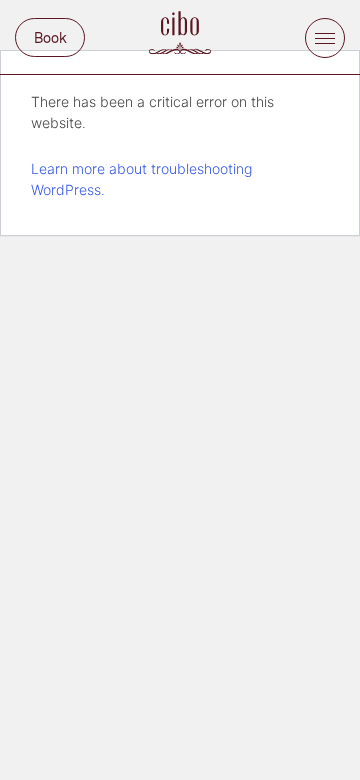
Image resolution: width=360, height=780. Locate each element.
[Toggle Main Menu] (325, 38)
